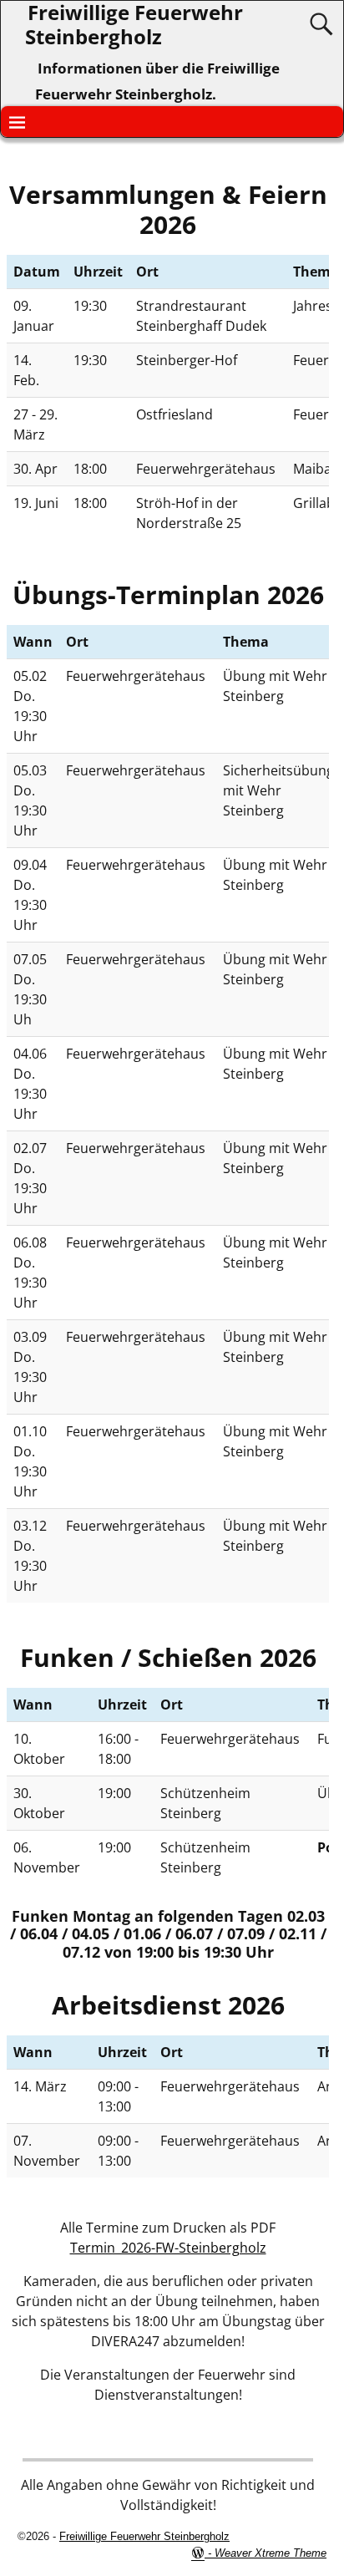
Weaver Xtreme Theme (271, 2553)
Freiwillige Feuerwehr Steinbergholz (144, 2536)
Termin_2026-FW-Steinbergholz (168, 2248)
